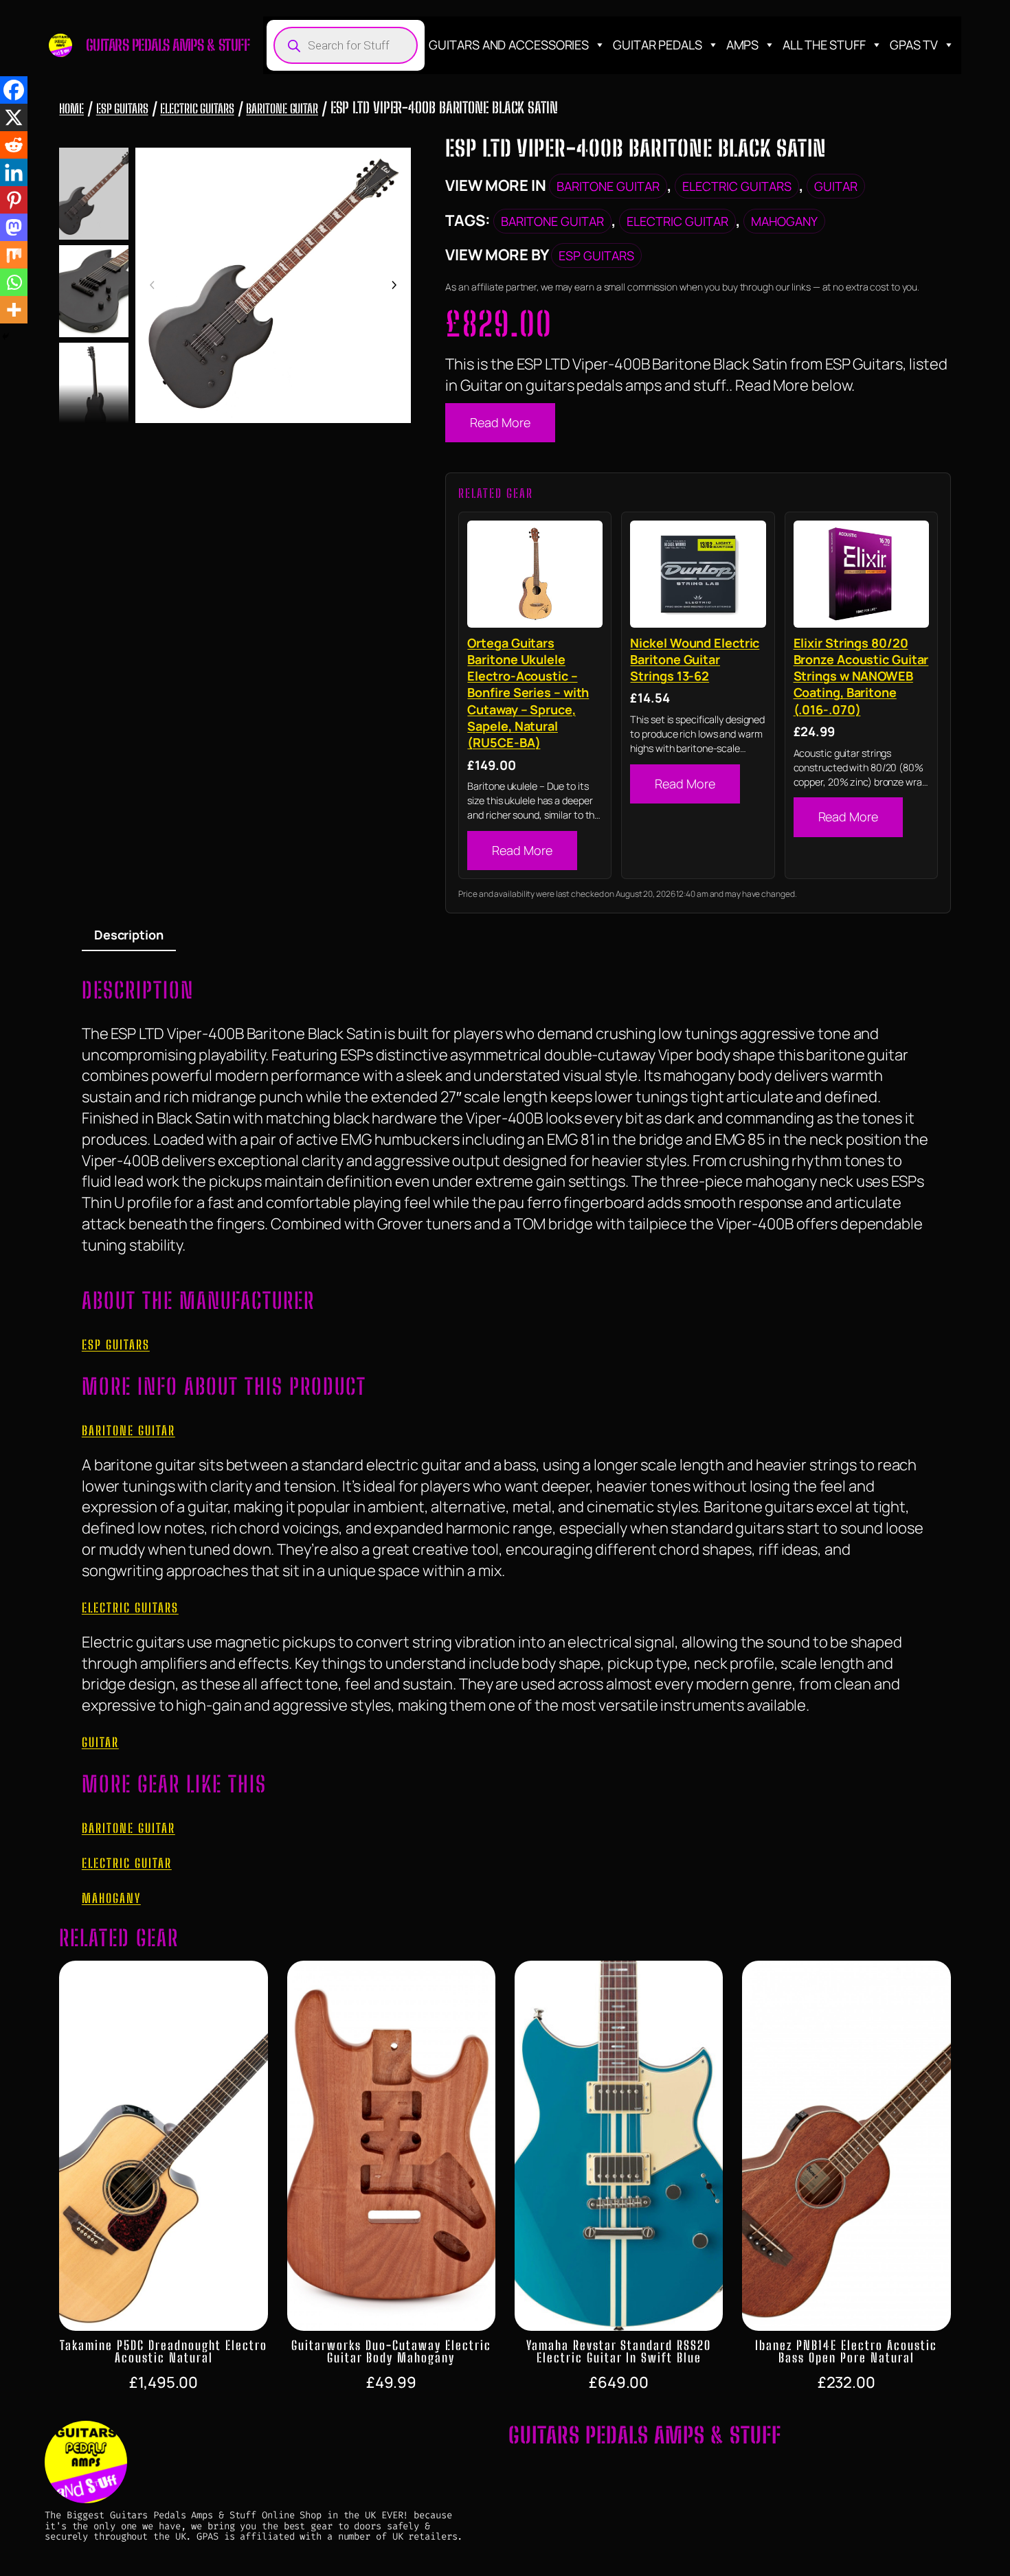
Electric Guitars (197, 109)
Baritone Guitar (282, 109)
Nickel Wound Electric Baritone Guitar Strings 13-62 (695, 660)
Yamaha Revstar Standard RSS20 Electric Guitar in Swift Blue (619, 2351)
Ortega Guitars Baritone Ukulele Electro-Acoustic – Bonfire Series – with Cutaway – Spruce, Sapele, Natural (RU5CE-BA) (528, 693)
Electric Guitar (677, 221)
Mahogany (784, 221)
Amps (743, 45)
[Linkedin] (14, 172)
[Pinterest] (14, 200)
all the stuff (824, 45)
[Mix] (14, 255)
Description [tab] (129, 935)
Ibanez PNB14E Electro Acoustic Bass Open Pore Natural (846, 2351)
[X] (14, 117)
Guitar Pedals (658, 45)
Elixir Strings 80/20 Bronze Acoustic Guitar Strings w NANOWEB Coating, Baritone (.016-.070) (861, 676)
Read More (500, 422)
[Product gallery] (273, 286)
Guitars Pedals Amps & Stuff (168, 45)
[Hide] (5, 337)
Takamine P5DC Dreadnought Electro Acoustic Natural (164, 2351)
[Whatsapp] (14, 282)
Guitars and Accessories (509, 45)
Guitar (836, 186)
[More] (14, 310)
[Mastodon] (14, 227)
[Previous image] (153, 286)
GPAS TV (914, 45)
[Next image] (394, 286)
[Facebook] (14, 90)
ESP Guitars (122, 109)
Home (71, 109)
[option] (93, 291)
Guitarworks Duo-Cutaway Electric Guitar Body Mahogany (391, 2351)
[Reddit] (14, 145)
